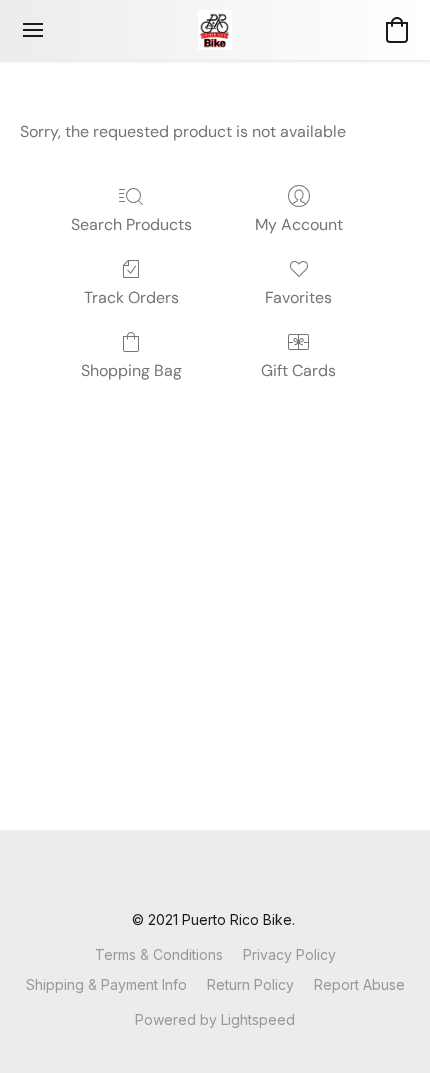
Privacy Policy (289, 954)
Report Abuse (359, 984)
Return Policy (250, 984)
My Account (299, 224)
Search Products (131, 224)
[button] (215, 30)
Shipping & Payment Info (106, 984)
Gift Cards (298, 370)
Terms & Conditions (159, 954)
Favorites (298, 297)
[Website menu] (33, 30)
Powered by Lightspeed (215, 1019)
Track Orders (131, 297)
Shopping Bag (131, 370)
